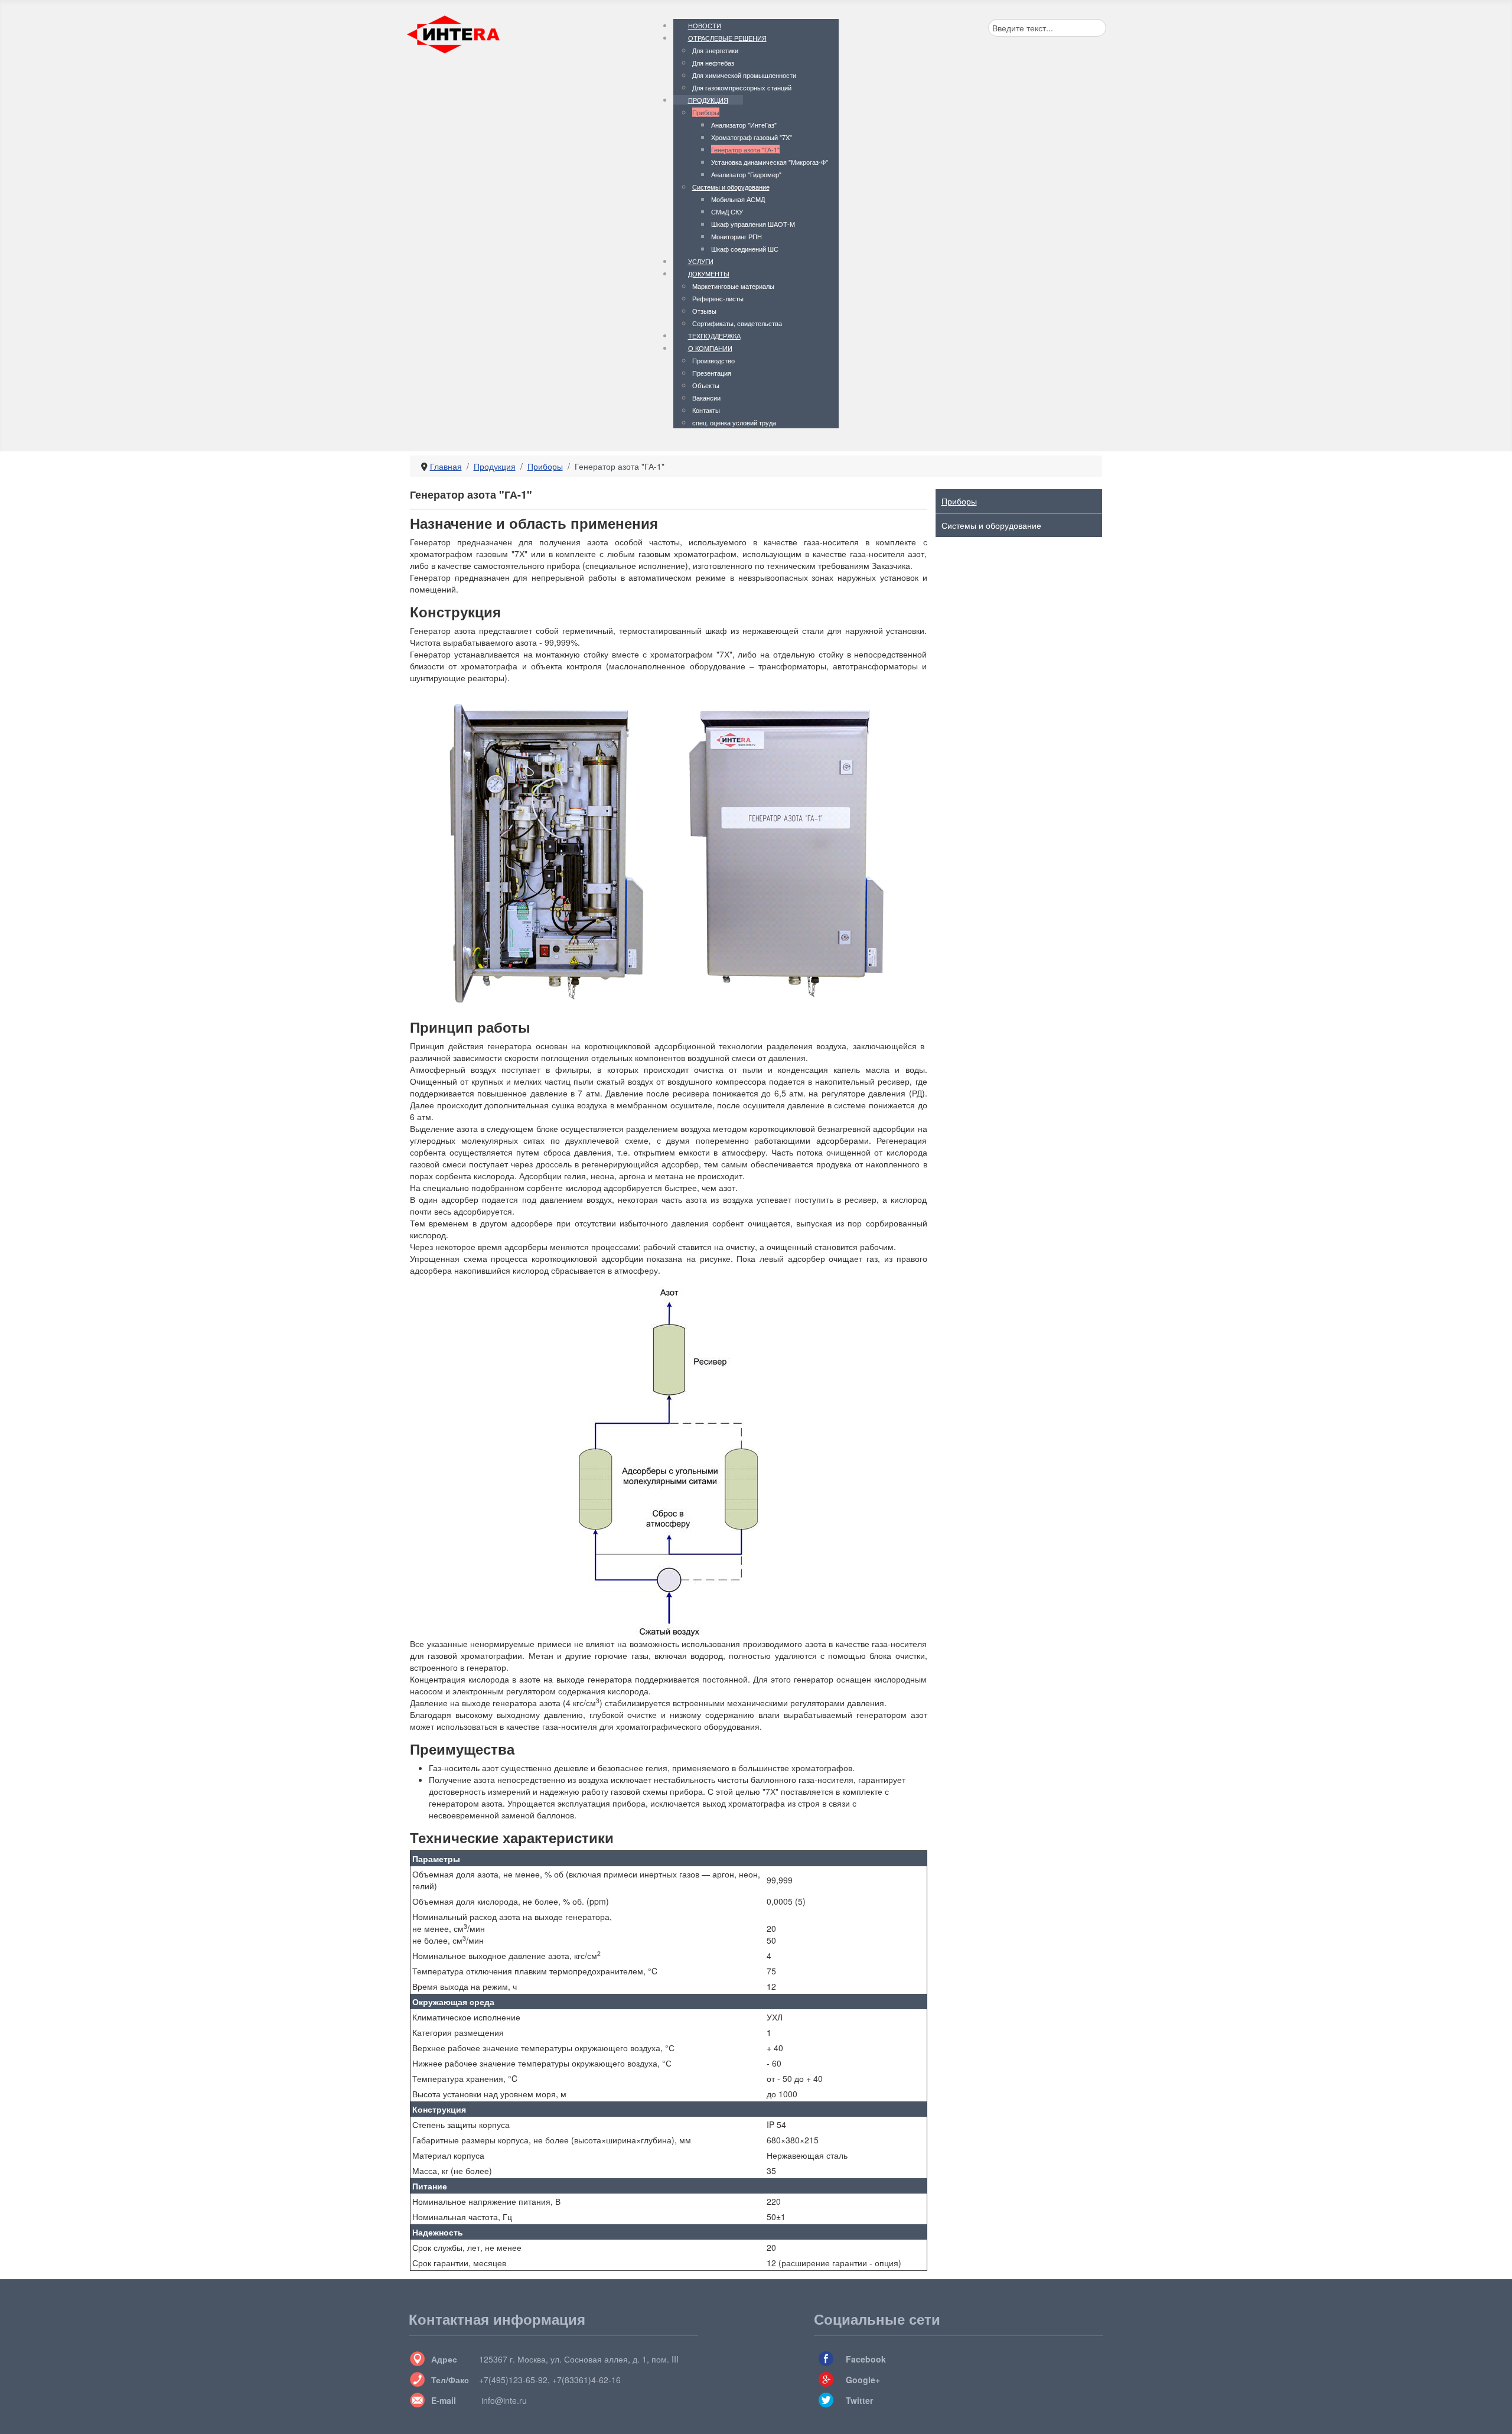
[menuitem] (705, 25)
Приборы (959, 501)
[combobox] (1047, 28)
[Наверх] (1493, 2414)
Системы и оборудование (991, 525)
